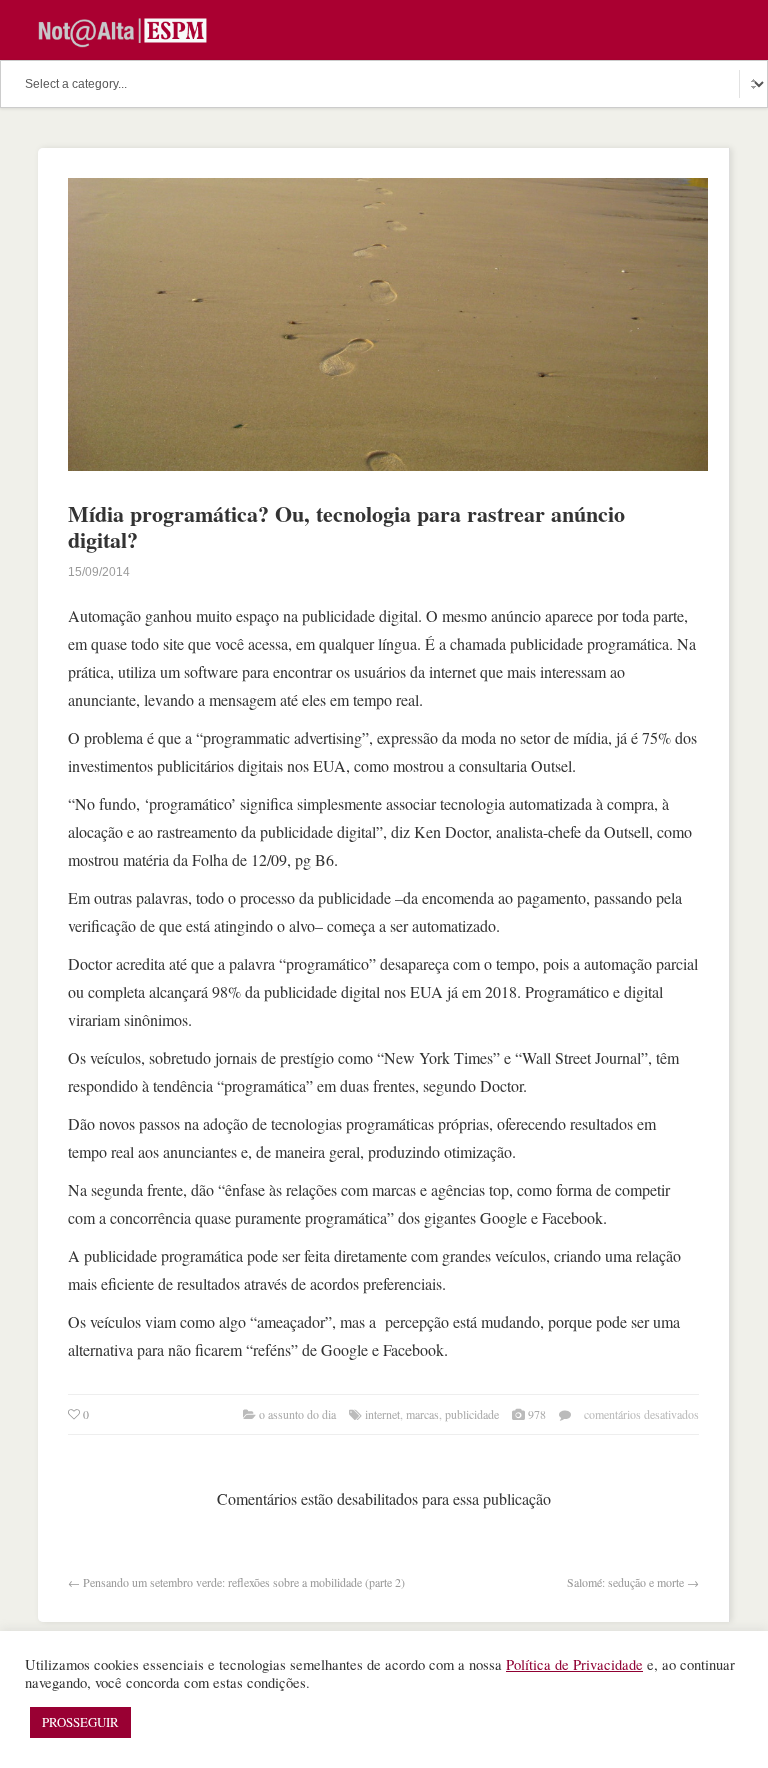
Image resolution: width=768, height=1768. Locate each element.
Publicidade (472, 1414)
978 (537, 1414)
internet (382, 1414)
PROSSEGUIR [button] (80, 1722)
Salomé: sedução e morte (625, 1582)
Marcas (422, 1414)
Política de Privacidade (574, 1664)
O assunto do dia (297, 1414)
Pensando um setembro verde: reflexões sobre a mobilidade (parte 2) (244, 1582)
